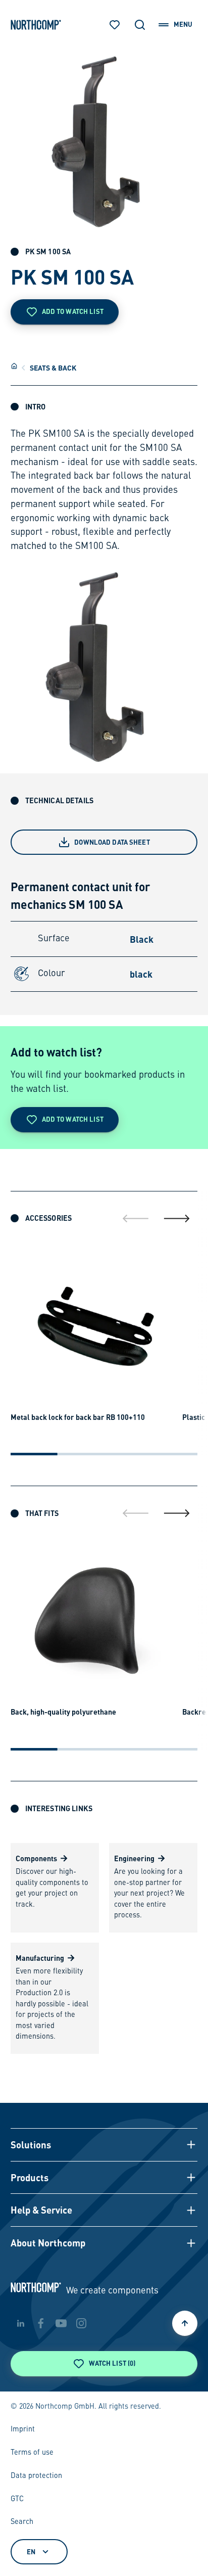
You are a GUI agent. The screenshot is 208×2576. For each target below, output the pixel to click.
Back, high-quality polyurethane (63, 1712)
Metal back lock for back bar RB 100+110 (78, 1417)
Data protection (36, 2476)
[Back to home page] (36, 25)
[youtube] (61, 2323)
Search (22, 2522)
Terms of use (32, 2453)
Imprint (23, 2429)
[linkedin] (21, 2323)
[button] (104, 2145)
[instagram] (81, 2323)
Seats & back (53, 367)
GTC (17, 2499)
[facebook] (41, 2323)
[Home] (14, 366)
